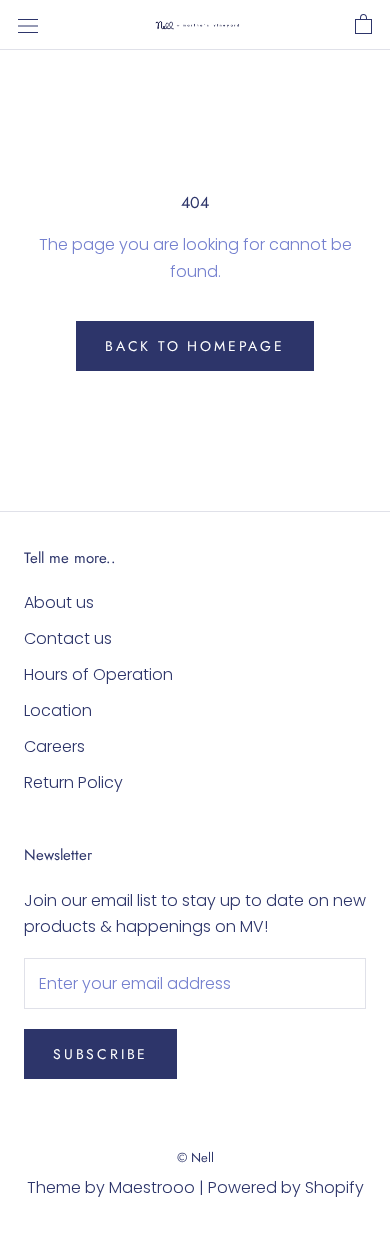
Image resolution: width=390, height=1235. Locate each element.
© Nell (195, 1157)
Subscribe (100, 1054)
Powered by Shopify (286, 1187)
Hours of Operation (98, 674)
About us (59, 602)
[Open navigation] (28, 25)
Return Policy (73, 782)
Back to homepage (195, 346)
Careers (54, 746)
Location (58, 710)
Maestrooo (152, 1187)
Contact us (68, 638)
